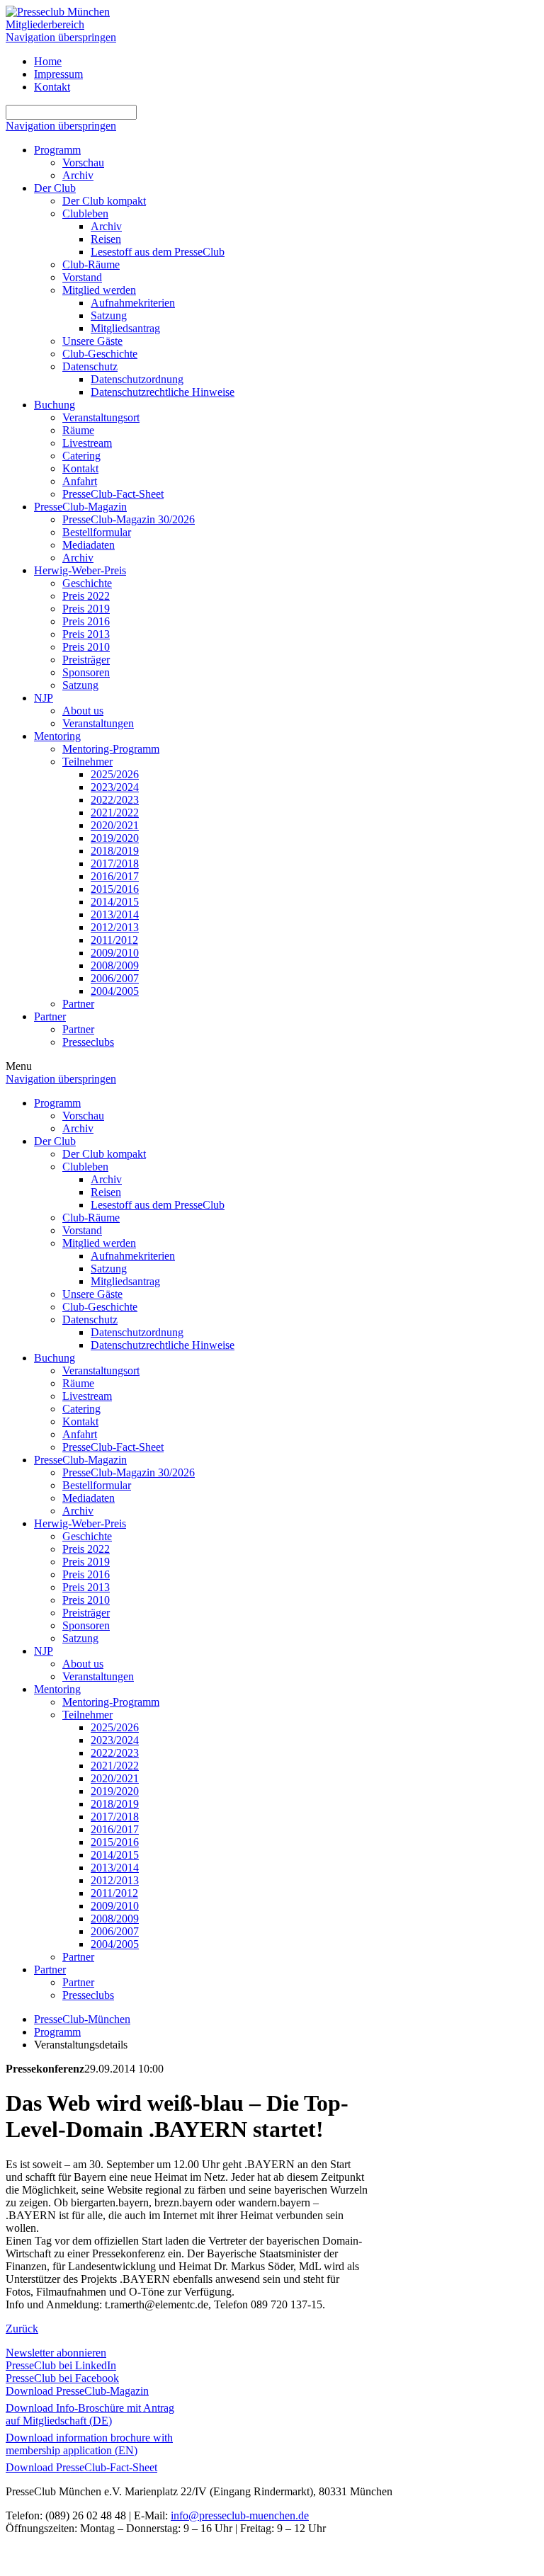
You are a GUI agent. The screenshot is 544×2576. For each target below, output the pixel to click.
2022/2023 (115, 800)
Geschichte (87, 583)
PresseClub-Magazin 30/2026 (129, 519)
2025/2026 (115, 774)
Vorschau (83, 163)
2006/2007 (115, 978)
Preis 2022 (86, 596)
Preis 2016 (86, 621)
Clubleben (85, 213)
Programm (57, 150)
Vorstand (82, 277)
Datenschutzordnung (137, 379)
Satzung (109, 315)
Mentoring (57, 736)
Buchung (55, 405)
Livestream (87, 443)
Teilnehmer (87, 762)
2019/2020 (115, 838)
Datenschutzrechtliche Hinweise (163, 392)
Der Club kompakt (104, 201)
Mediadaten (89, 545)
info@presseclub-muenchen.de (240, 2515)
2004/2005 (115, 991)
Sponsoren (86, 672)
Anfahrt (80, 481)
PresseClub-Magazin (80, 507)
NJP (44, 698)
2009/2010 (115, 953)
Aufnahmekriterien (133, 303)
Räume (78, 430)
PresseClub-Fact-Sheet (113, 494)
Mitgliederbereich (45, 24)
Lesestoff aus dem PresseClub (158, 252)
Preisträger (86, 660)
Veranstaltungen (98, 723)
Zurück (22, 2329)
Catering (81, 456)
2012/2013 (115, 927)
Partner (78, 1004)
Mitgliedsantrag (125, 328)
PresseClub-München (82, 2019)
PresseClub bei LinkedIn (61, 2365)
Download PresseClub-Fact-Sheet (81, 2467)
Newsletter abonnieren (56, 2353)
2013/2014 (115, 914)
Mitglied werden (99, 290)
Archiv (78, 175)
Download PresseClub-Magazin (77, 2391)
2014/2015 (115, 902)
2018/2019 (115, 851)
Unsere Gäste (92, 341)
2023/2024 (115, 787)
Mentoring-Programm (111, 749)
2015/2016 (115, 889)
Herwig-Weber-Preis (80, 570)
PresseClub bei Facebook (62, 2378)
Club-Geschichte (100, 354)
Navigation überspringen (61, 37)
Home (48, 61)
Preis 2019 (86, 609)
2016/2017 (115, 876)
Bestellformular (97, 532)
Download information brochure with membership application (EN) (89, 2444)
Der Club (55, 188)
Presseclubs (88, 1042)
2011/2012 (114, 940)
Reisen (106, 239)
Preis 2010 (86, 647)
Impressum (58, 74)
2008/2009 (115, 965)
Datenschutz (90, 366)
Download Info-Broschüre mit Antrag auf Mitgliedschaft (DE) (90, 2414)
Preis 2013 (86, 634)
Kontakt (52, 87)
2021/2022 (115, 813)
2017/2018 (115, 864)
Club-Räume (91, 264)
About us (83, 711)
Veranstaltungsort (101, 417)
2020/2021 (115, 825)
